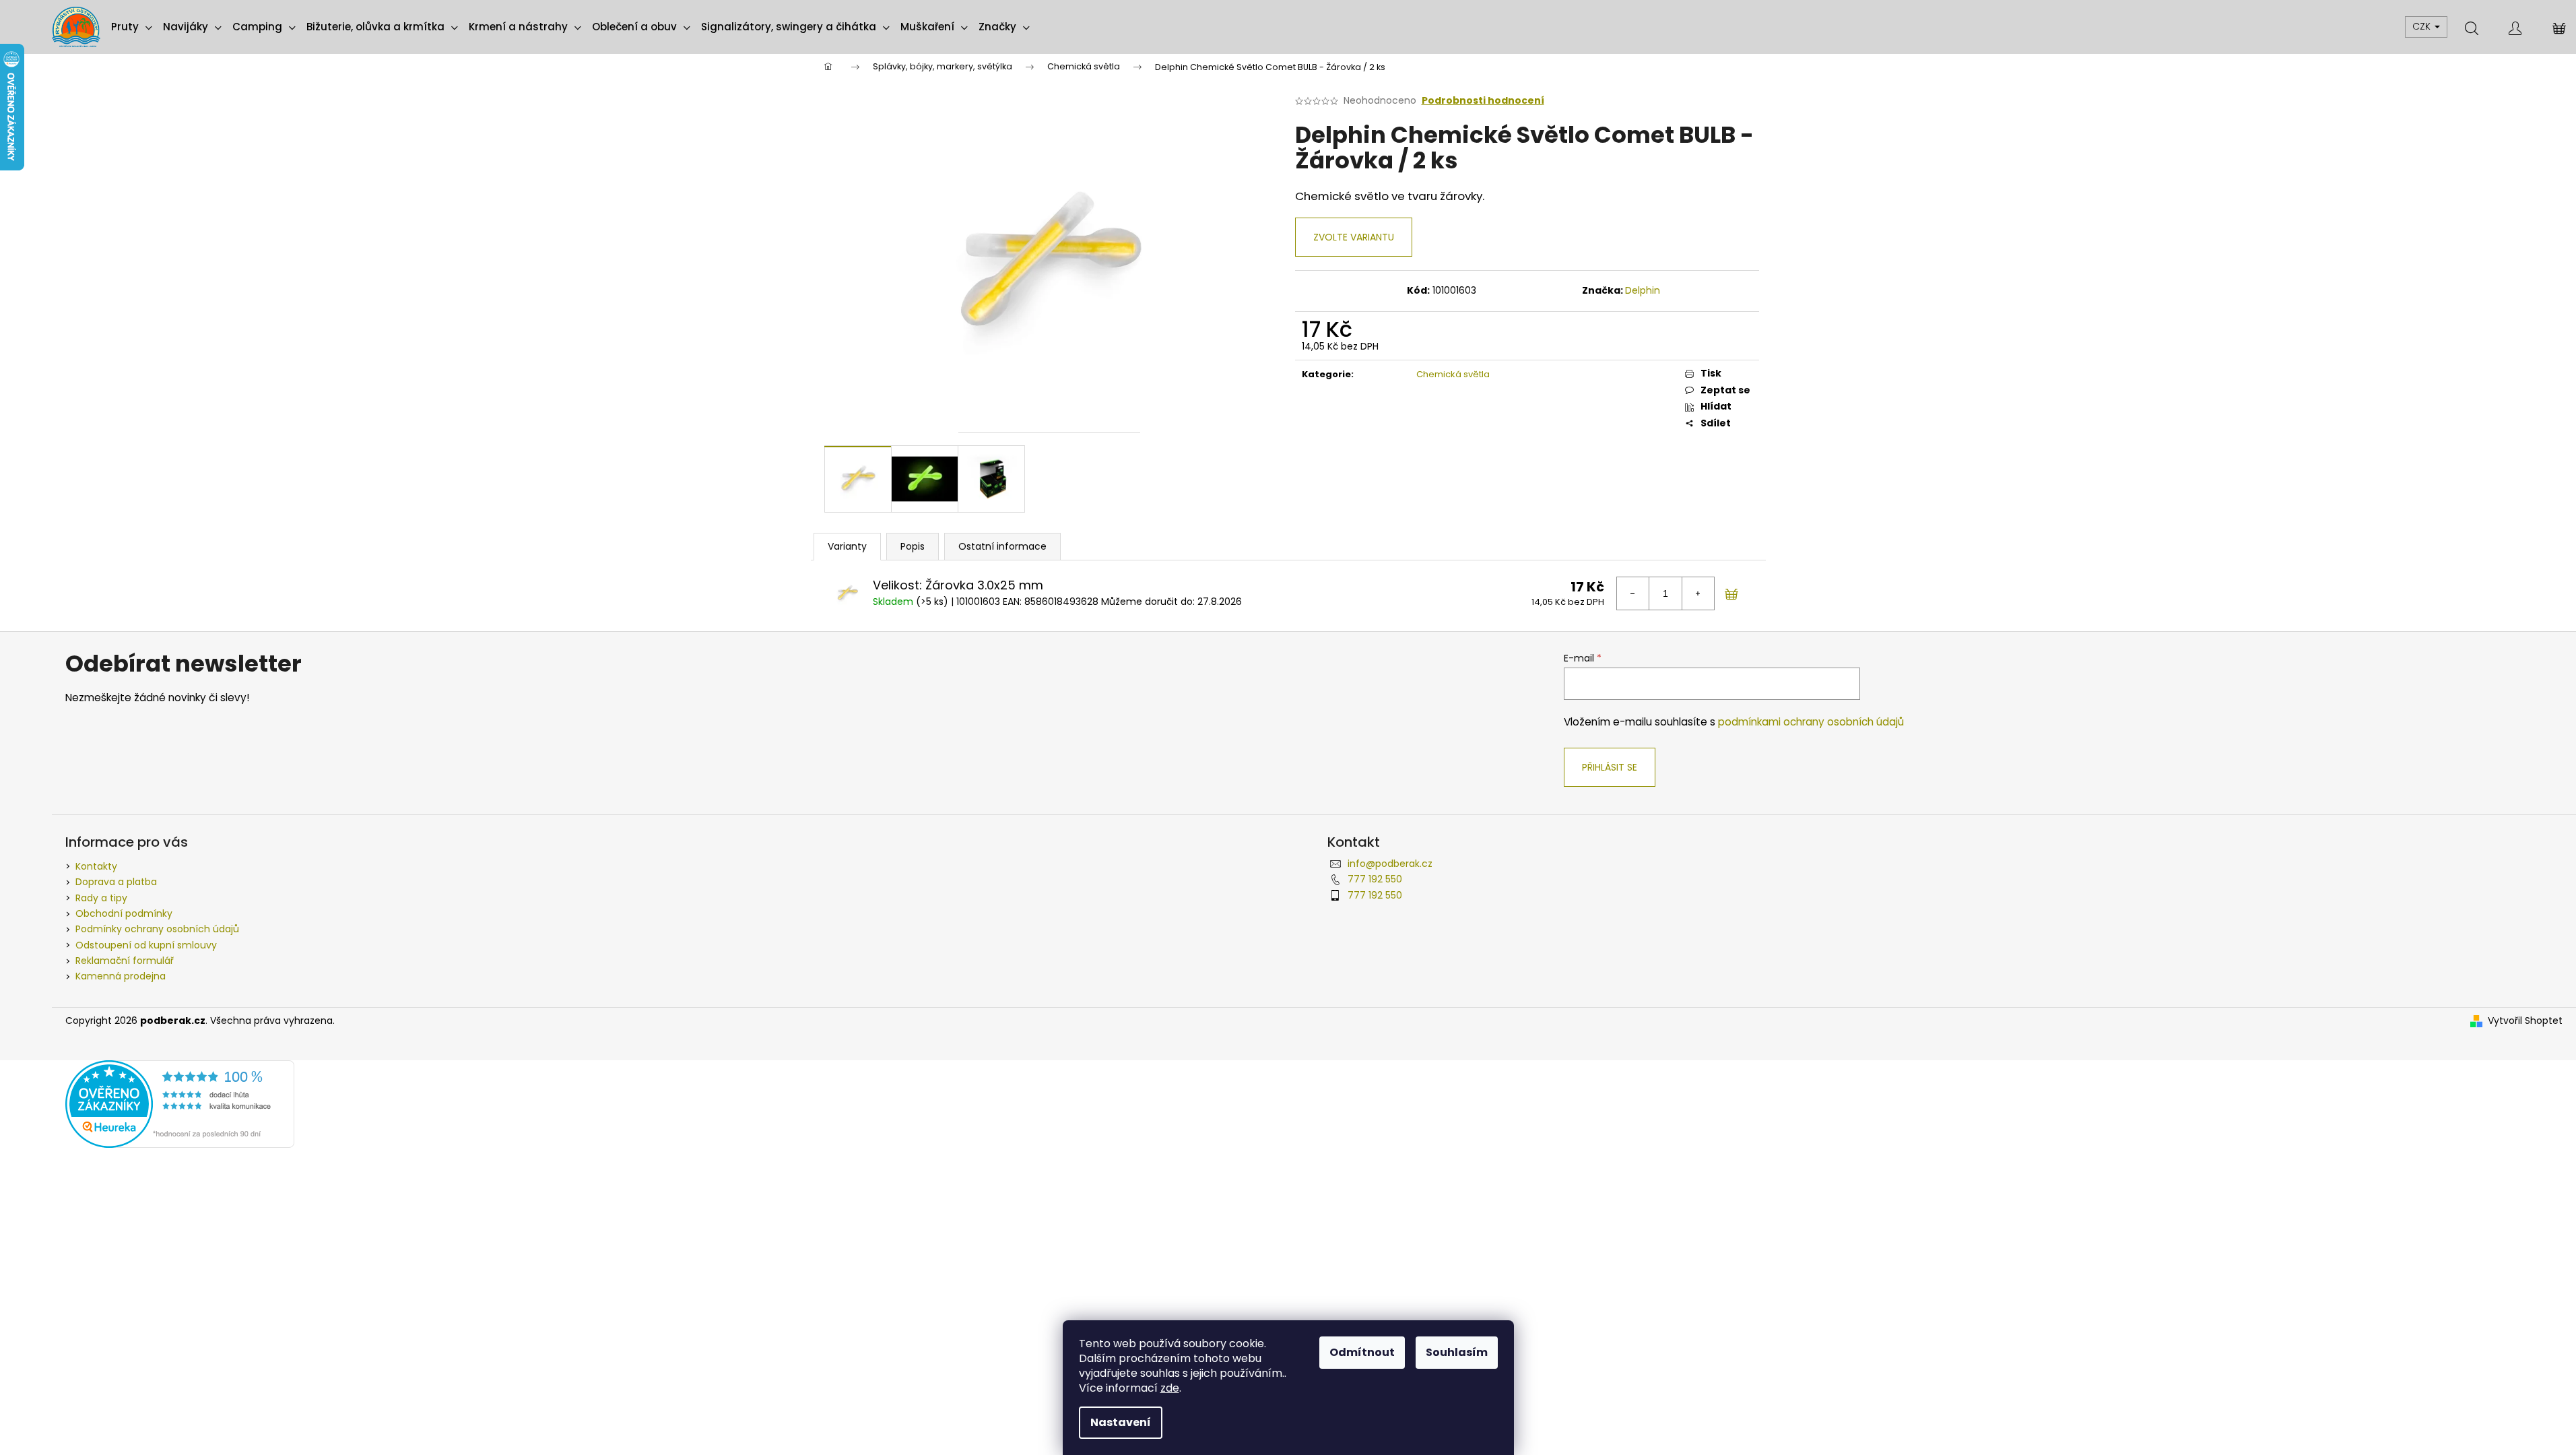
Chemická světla (1453, 374)
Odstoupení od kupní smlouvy (146, 945)
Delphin (1643, 290)
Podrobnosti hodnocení (1483, 101)
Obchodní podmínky (124, 913)
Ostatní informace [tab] (1002, 546)
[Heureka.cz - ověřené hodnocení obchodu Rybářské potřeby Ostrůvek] (180, 1103)
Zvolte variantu (1354, 237)
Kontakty (96, 866)
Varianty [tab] (847, 546)
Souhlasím (1457, 1352)
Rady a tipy (101, 898)
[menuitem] (132, 27)
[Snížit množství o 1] (1633, 593)
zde (1170, 1388)
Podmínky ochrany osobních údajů (157, 929)
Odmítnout (1362, 1352)
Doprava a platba (116, 882)
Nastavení (1121, 1422)
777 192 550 (1375, 879)
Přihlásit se (1610, 767)
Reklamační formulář (125, 961)
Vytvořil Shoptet (2525, 1021)
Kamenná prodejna (121, 976)
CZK (2423, 26)
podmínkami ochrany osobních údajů (1811, 722)
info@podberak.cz (1390, 864)
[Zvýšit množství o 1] (1698, 593)
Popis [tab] (913, 546)
